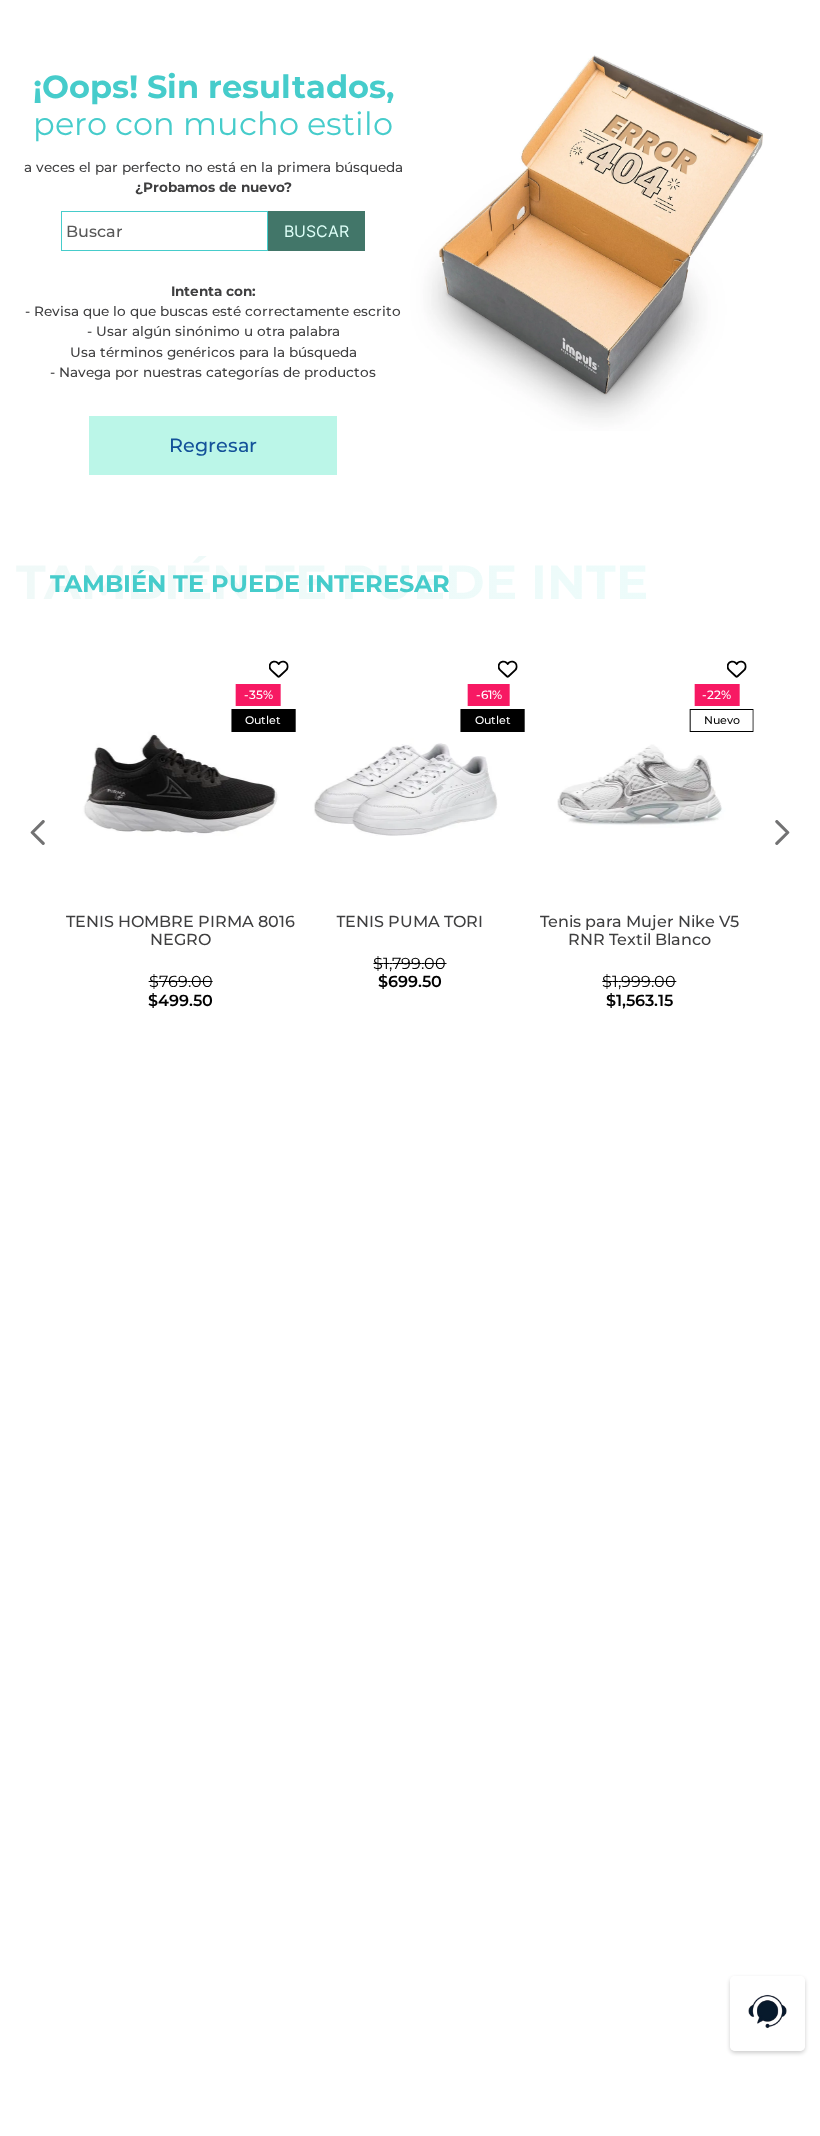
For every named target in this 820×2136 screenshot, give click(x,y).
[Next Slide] (781, 832)
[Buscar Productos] (316, 231)
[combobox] (213, 239)
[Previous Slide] (38, 832)
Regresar (213, 445)
